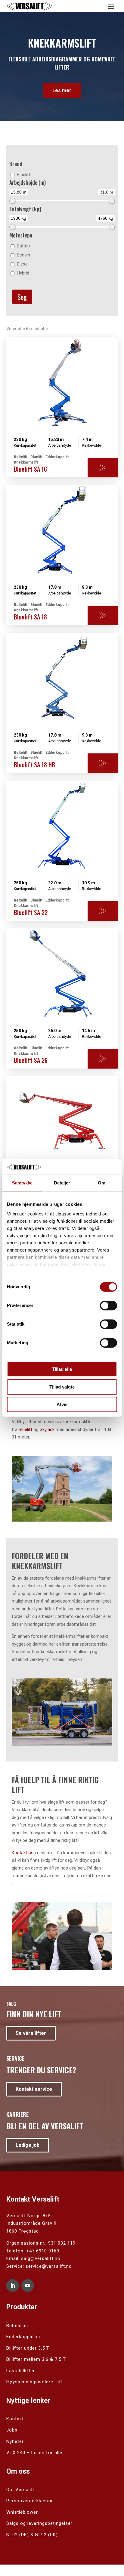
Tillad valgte (62, 1387)
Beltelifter (17, 2326)
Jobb (12, 2430)
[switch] (108, 1306)
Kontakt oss (24, 1853)
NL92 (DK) (18, 2535)
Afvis (62, 1405)
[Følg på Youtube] (28, 2286)
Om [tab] (102, 1183)
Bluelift (25, 1429)
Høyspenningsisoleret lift (35, 2382)
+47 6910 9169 (43, 2251)
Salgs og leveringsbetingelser (39, 2523)
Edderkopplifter (23, 2337)
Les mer (62, 90)
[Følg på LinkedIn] (13, 2286)
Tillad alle (62, 1369)
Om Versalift (21, 2490)
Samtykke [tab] (22, 1183)
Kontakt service (34, 2089)
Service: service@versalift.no (39, 2266)
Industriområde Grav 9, (32, 2223)
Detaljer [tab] (62, 1183)
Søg (22, 297)
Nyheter (15, 2441)
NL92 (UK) (46, 2535)
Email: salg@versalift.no (33, 2258)
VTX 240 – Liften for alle (34, 2453)
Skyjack (47, 1429)
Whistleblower (22, 2512)
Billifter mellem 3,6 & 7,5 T (36, 2359)
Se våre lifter (31, 2033)
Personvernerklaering (30, 2501)
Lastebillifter (21, 2371)
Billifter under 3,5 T (28, 2348)
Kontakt (15, 2419)
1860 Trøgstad (23, 2231)
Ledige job (28, 2145)
